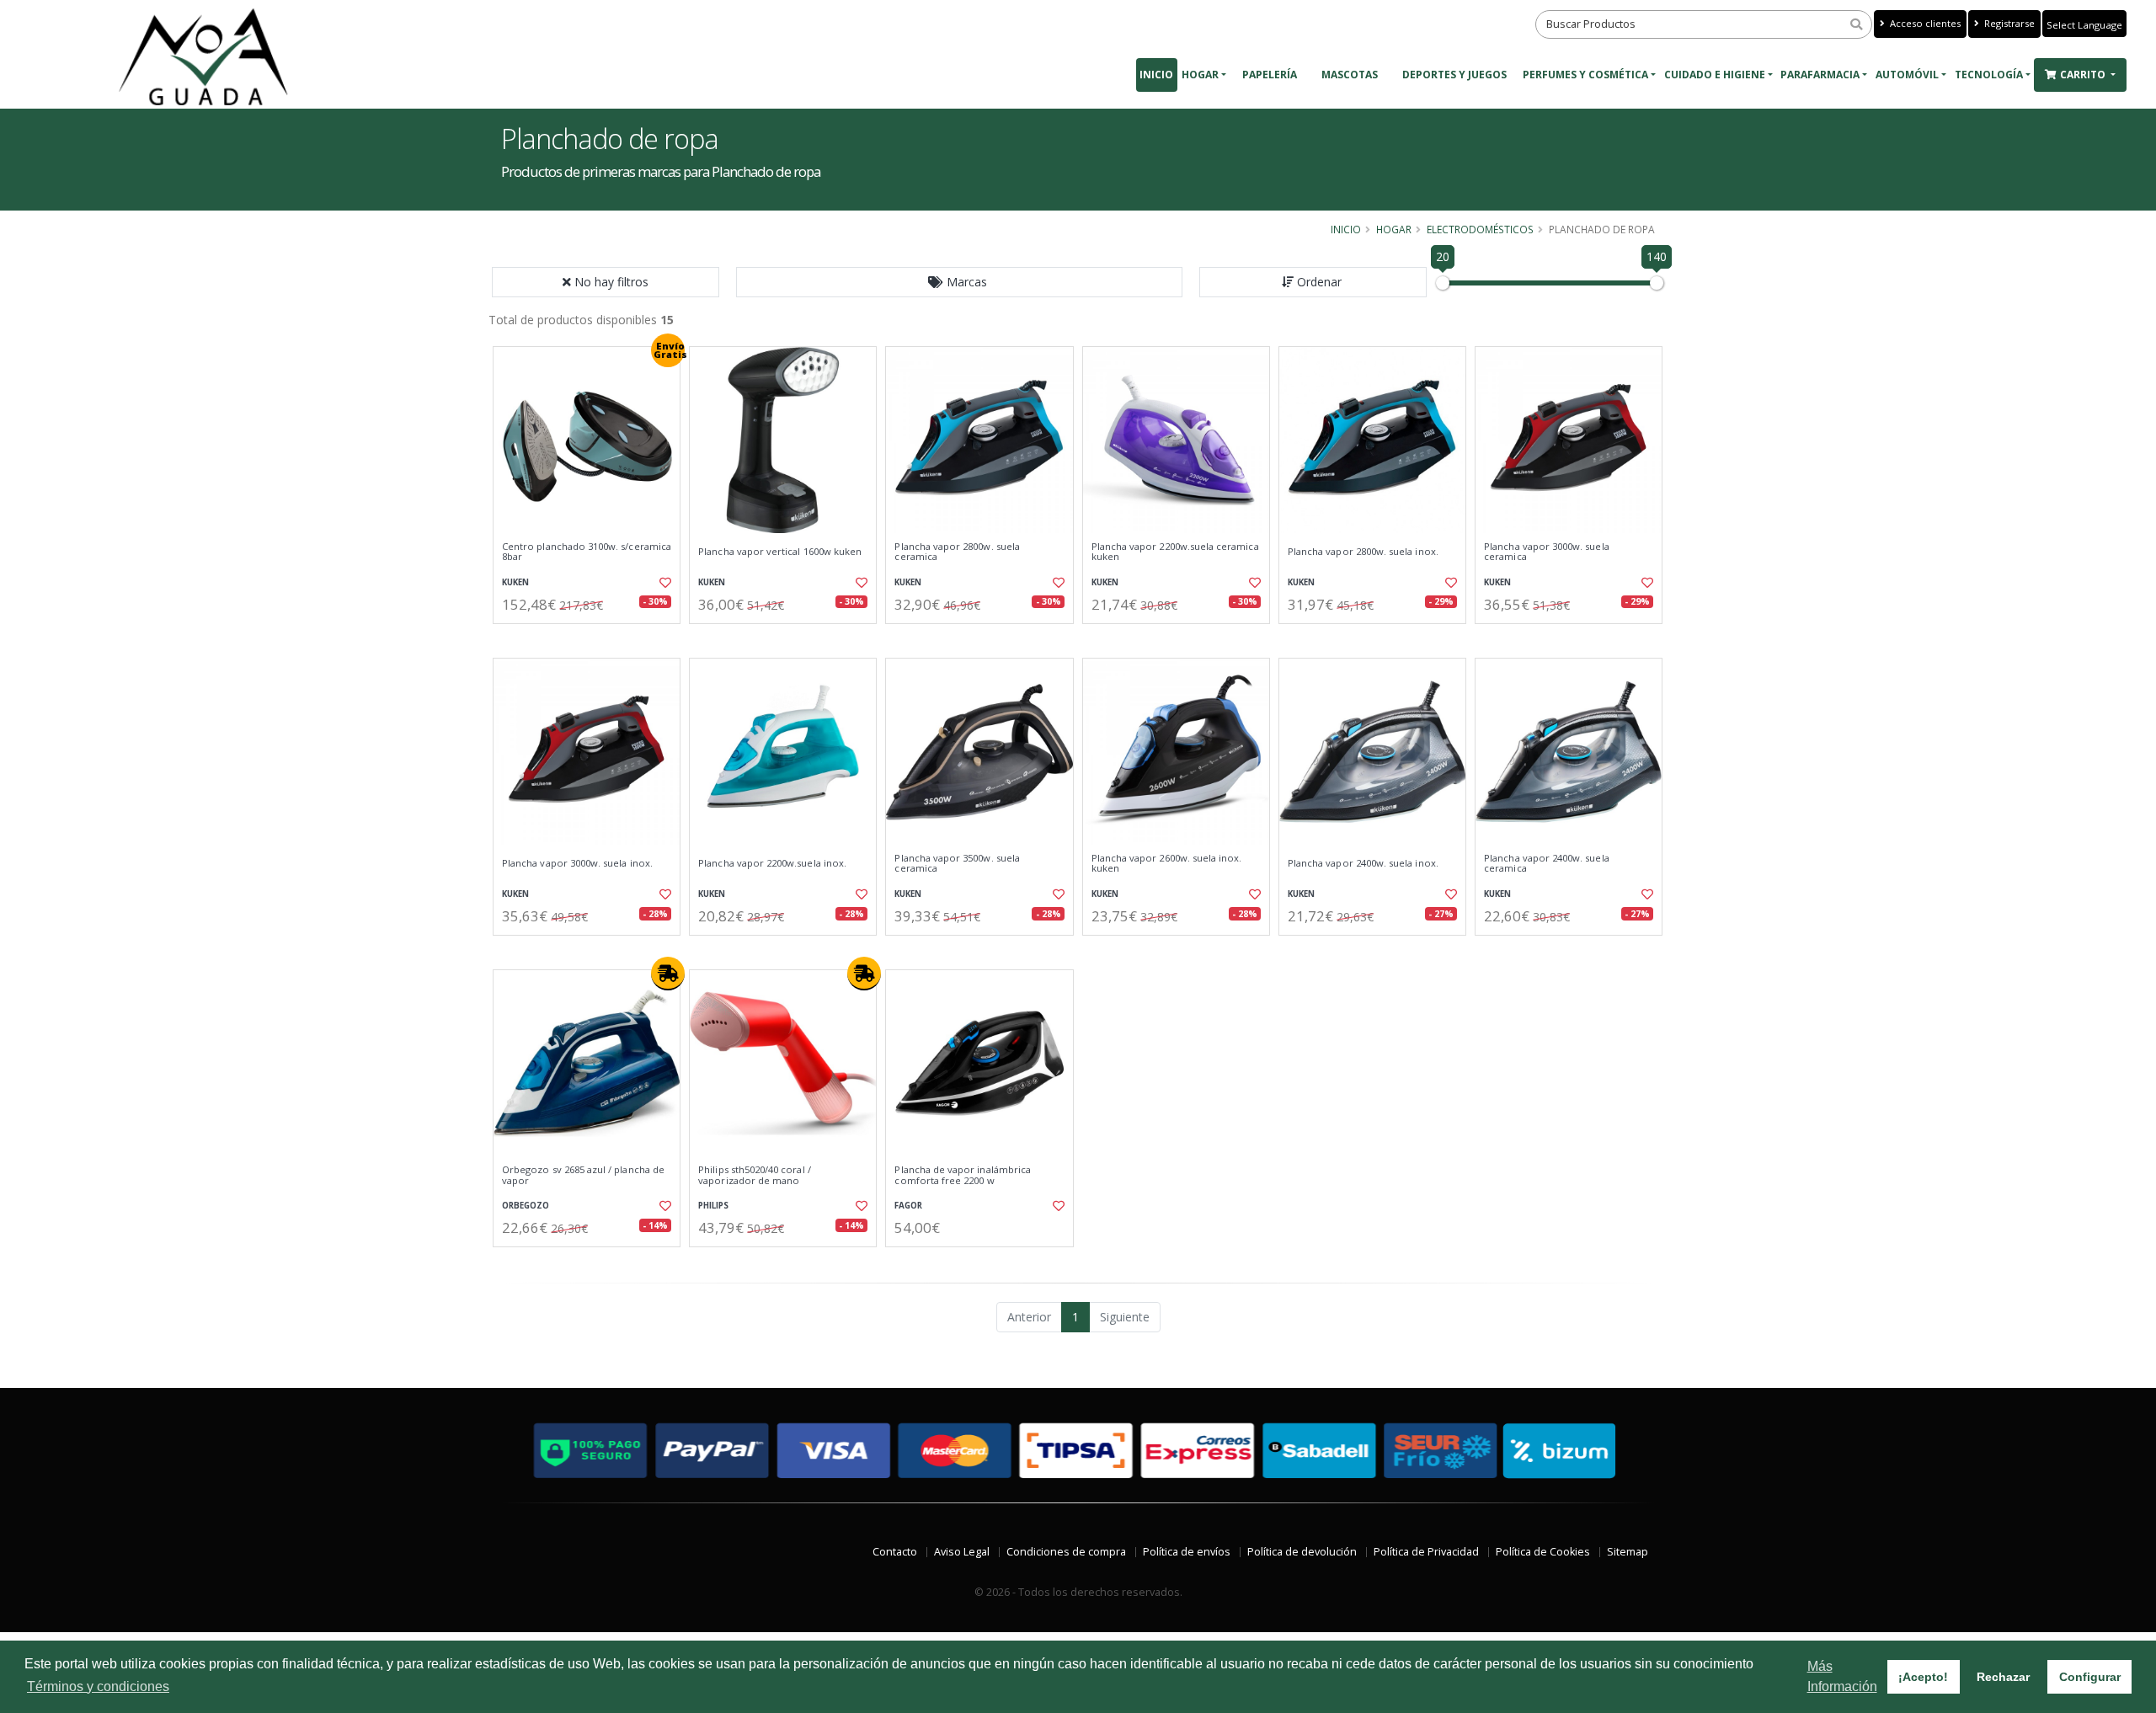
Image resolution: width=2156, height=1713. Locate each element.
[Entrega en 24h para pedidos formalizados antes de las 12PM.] (668, 974)
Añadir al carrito (592, 638)
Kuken (515, 582)
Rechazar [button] (2003, 1677)
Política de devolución (1302, 1552)
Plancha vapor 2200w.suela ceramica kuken (1175, 552)
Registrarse (2008, 23)
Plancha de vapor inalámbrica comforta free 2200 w (963, 1175)
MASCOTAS (1350, 75)
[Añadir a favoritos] (664, 583)
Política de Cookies (1543, 1552)
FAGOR (908, 1206)
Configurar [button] (2090, 1677)
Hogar (1200, 75)
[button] (959, 282)
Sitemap (1628, 1552)
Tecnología (1989, 75)
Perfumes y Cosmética (1585, 75)
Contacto (895, 1552)
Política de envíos (1187, 1552)
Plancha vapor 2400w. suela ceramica (1546, 864)
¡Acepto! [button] (1923, 1677)
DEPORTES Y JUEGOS (1454, 75)
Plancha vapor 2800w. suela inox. (1363, 552)
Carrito (2084, 75)
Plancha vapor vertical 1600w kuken (780, 552)
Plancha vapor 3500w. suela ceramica (957, 864)
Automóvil (1907, 75)
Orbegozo (526, 1206)
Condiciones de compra (1066, 1552)
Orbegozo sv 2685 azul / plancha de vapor (583, 1175)
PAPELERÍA (1270, 75)
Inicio (1156, 75)
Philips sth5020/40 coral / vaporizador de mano (754, 1175)
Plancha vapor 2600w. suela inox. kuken (1167, 864)
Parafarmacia (1820, 75)
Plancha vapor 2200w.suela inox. (772, 863)
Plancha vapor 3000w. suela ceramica (1546, 552)
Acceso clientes (1924, 23)
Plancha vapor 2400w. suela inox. (1363, 863)
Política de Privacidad (1426, 1552)
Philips (713, 1206)
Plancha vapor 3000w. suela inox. (577, 863)
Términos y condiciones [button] (98, 1686)
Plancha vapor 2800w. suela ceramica (957, 552)
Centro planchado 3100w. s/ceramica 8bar (587, 552)
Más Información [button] (1842, 1676)
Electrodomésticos (1480, 229)
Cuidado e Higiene (1715, 75)
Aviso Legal (962, 1552)
